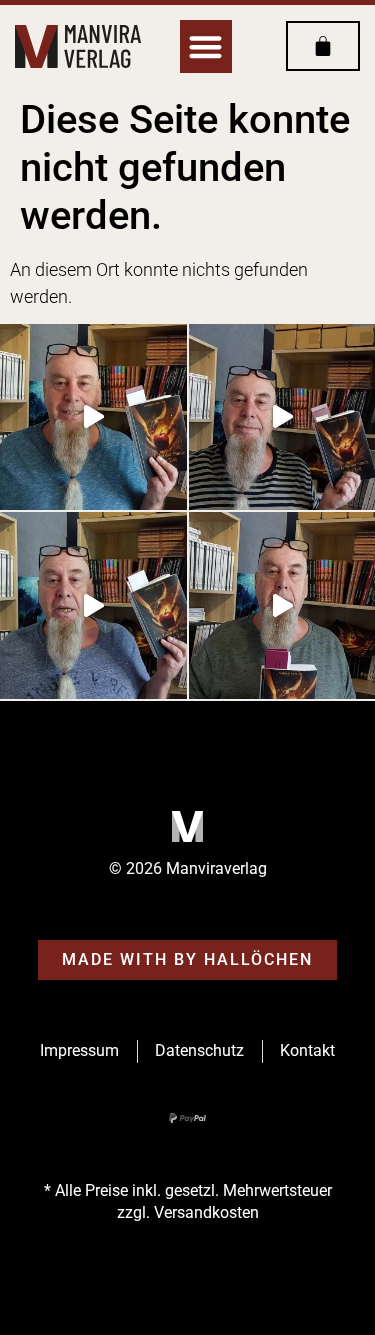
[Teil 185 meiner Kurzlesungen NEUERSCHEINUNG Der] (93, 605)
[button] (206, 46)
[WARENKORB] (323, 46)
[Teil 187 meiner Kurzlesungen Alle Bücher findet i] (93, 417)
